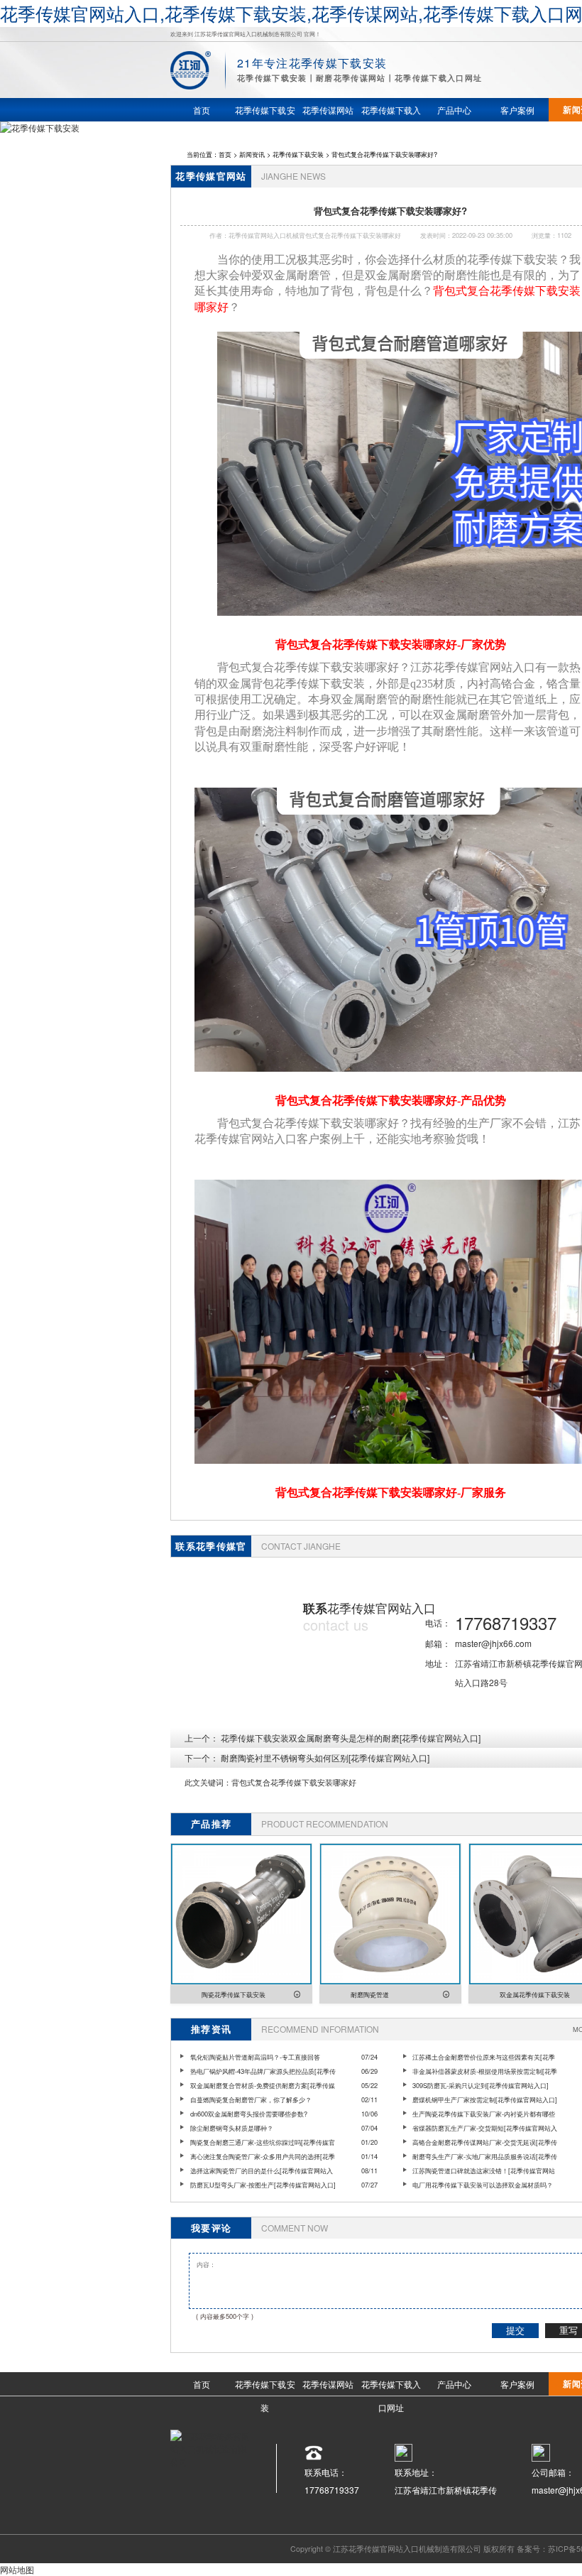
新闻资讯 (252, 154)
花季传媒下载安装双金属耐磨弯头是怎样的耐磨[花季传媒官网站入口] (351, 1738)
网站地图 (17, 2569)
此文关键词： (208, 1782)
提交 (515, 2331)
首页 (225, 154)
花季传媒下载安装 (298, 154)
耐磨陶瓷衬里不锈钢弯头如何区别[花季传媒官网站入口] (325, 1757)
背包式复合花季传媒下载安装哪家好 (294, 1782)
